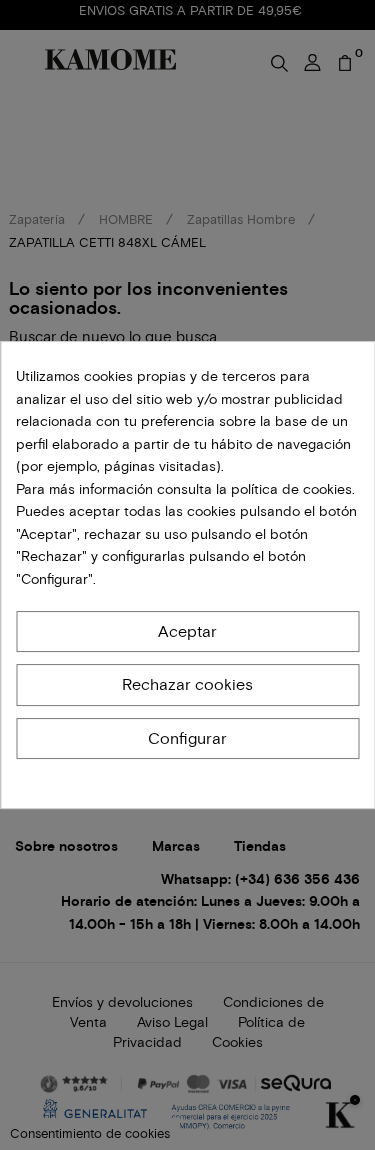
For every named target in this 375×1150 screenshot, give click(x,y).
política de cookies (289, 489)
